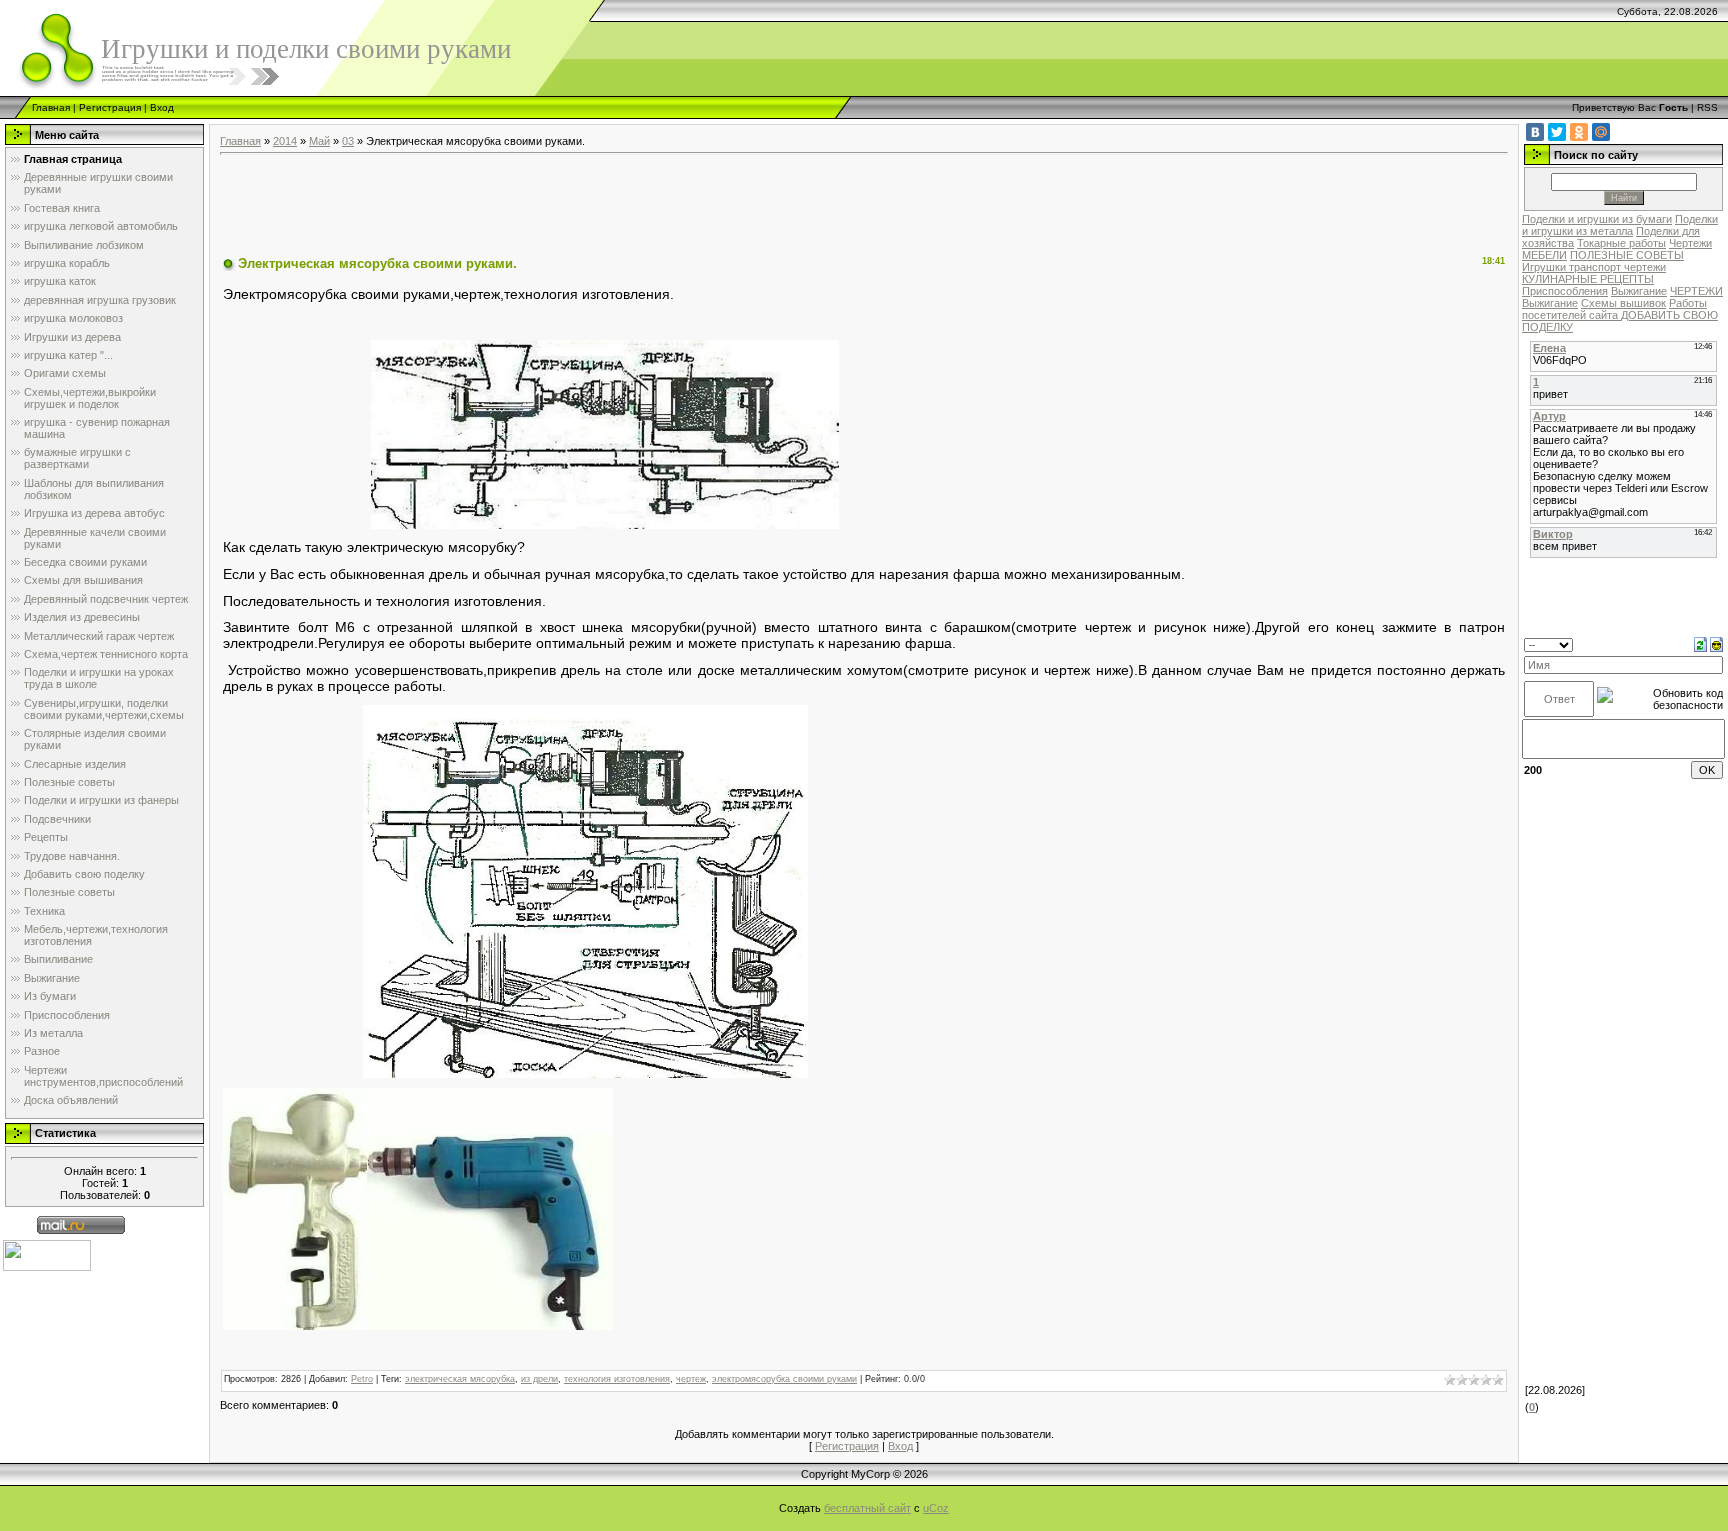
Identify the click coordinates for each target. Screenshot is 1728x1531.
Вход (162, 107)
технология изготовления (617, 1379)
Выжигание (1639, 291)
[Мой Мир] (1601, 132)
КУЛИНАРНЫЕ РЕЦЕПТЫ (1588, 279)
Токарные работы (1621, 243)
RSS (1707, 107)
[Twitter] (1557, 132)
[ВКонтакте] (1535, 132)
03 (348, 141)
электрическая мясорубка (460, 1379)
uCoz (936, 1508)
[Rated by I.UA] (47, 1255)
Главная (51, 107)
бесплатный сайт (867, 1508)
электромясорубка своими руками (784, 1379)
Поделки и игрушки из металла (1620, 225)
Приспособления (1565, 291)
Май (319, 141)
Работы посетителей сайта (1614, 309)
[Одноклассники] (1579, 132)
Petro (362, 1379)
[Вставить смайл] (1716, 644)
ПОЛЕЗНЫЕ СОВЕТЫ (1627, 255)
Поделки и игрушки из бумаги (1597, 219)
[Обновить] (1700, 644)
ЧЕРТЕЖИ (1696, 291)
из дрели (539, 1379)
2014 (285, 141)
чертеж (691, 1379)
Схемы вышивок (1623, 303)
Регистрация (110, 107)
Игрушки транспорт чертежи (1594, 267)
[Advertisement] (584, 206)
